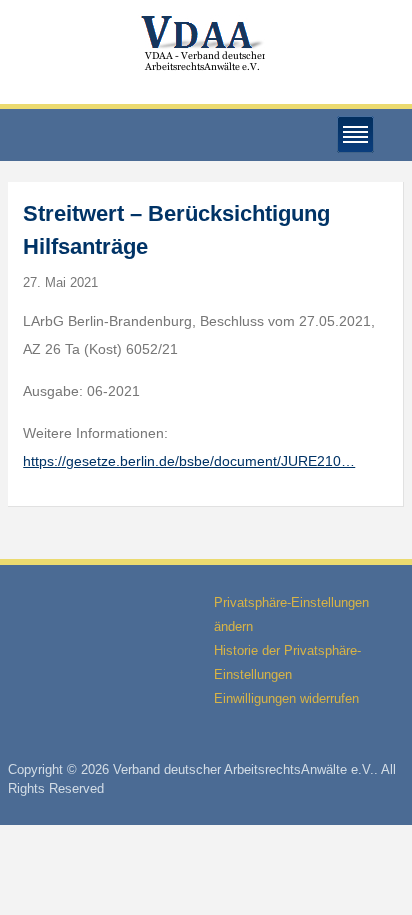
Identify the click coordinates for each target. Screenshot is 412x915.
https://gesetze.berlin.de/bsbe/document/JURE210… (189, 461)
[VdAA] (206, 43)
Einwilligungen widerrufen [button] (286, 698)
